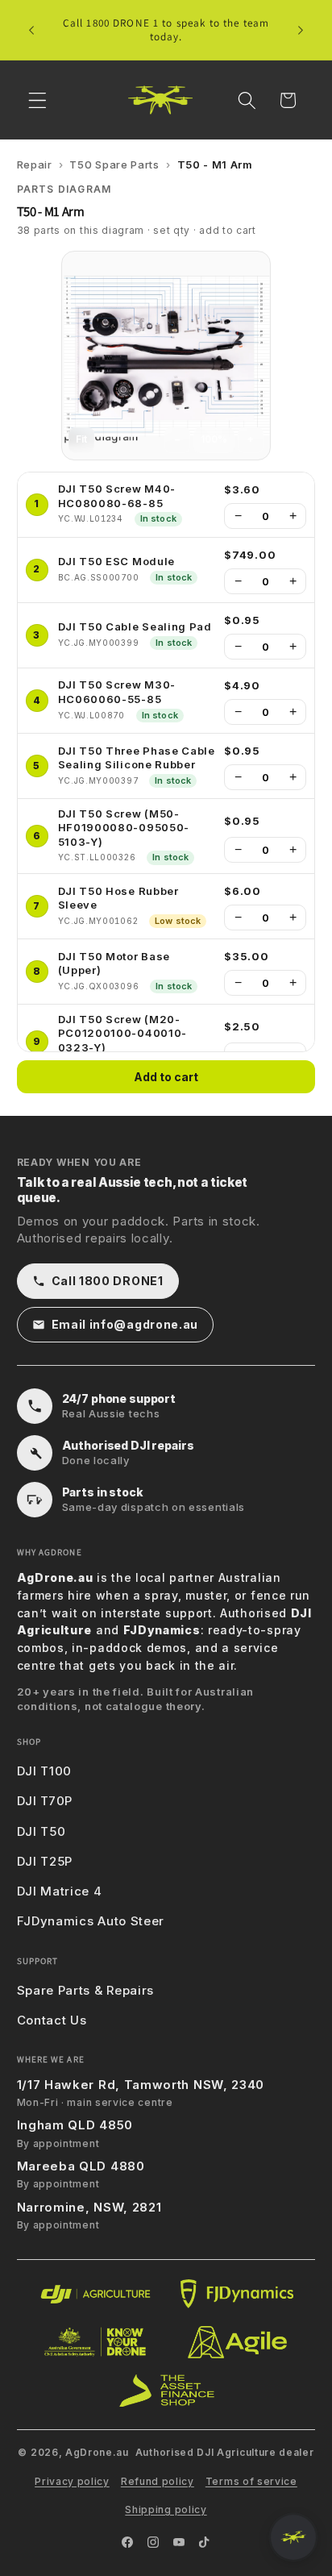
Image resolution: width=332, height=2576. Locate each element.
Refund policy (158, 2481)
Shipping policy (166, 2509)
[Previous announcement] (31, 30)
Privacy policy (72, 2481)
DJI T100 (45, 1771)
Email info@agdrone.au (125, 1324)
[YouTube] (179, 2542)
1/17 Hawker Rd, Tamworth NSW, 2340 (141, 2085)
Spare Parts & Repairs (86, 1990)
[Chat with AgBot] (293, 2537)
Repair (35, 164)
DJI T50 (41, 1831)
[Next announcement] (301, 30)
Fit (81, 439)
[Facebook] (127, 2542)
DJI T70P (45, 1801)
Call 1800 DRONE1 (108, 1281)
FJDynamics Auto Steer (91, 1921)
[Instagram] (153, 2542)
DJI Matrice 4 (60, 1891)
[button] (37, 100)
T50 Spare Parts (114, 164)
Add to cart (166, 1077)
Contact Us (52, 2020)
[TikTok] (205, 2542)
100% (214, 439)
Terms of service (251, 2481)
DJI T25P (45, 1861)
